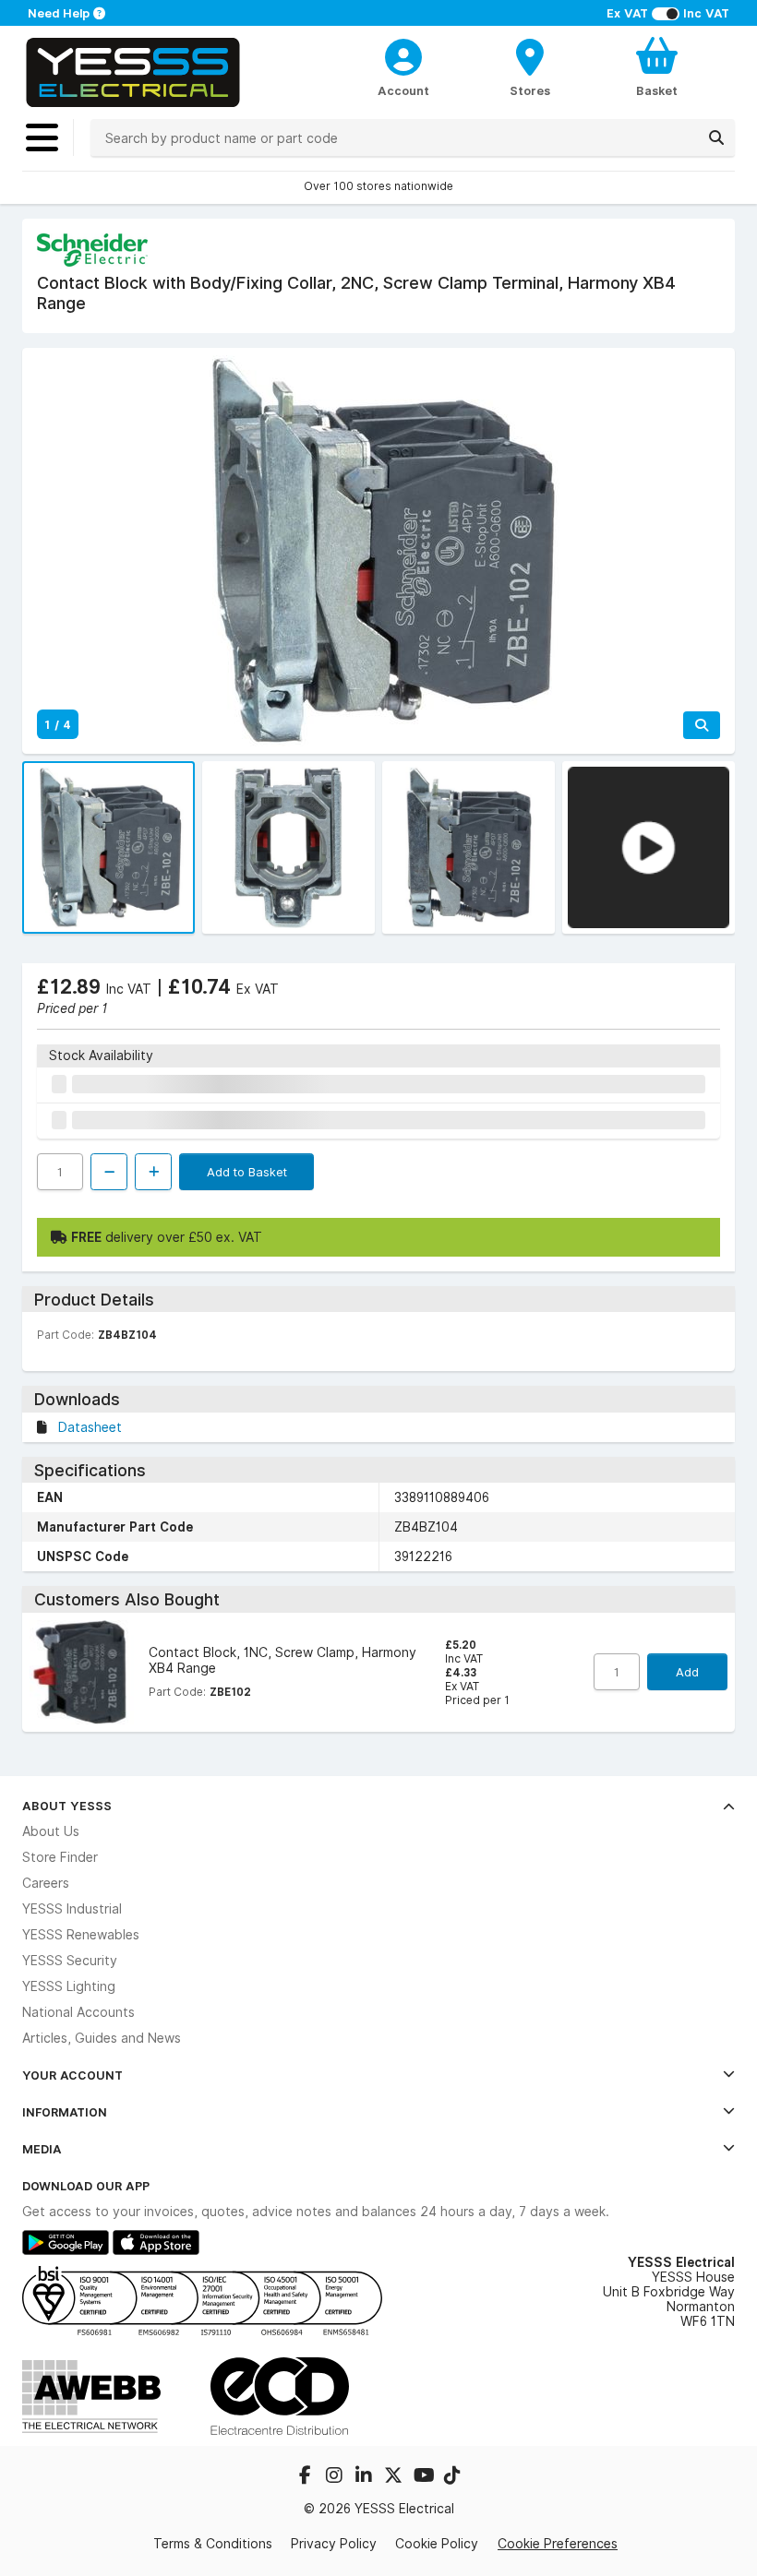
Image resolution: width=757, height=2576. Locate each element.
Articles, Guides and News (102, 2038)
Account (403, 90)
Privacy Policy (334, 2544)
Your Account (72, 2075)
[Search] (716, 137)
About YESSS (67, 1806)
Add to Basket (247, 1172)
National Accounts (78, 2012)
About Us (51, 1831)
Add (687, 1672)
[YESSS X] (395, 2477)
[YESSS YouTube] (425, 2477)
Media (42, 2149)
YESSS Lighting (69, 1986)
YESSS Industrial (72, 1909)
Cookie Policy (437, 2544)
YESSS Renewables (81, 1935)
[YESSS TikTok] (452, 2477)
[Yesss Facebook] (306, 2477)
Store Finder (60, 1857)
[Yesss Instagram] (336, 2477)
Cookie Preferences (558, 2543)
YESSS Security (70, 1961)
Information (65, 2112)
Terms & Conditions (213, 2544)
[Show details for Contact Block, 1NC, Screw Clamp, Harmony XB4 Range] (82, 1672)
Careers (46, 1883)
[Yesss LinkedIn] (366, 2477)
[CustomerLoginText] (403, 54)
